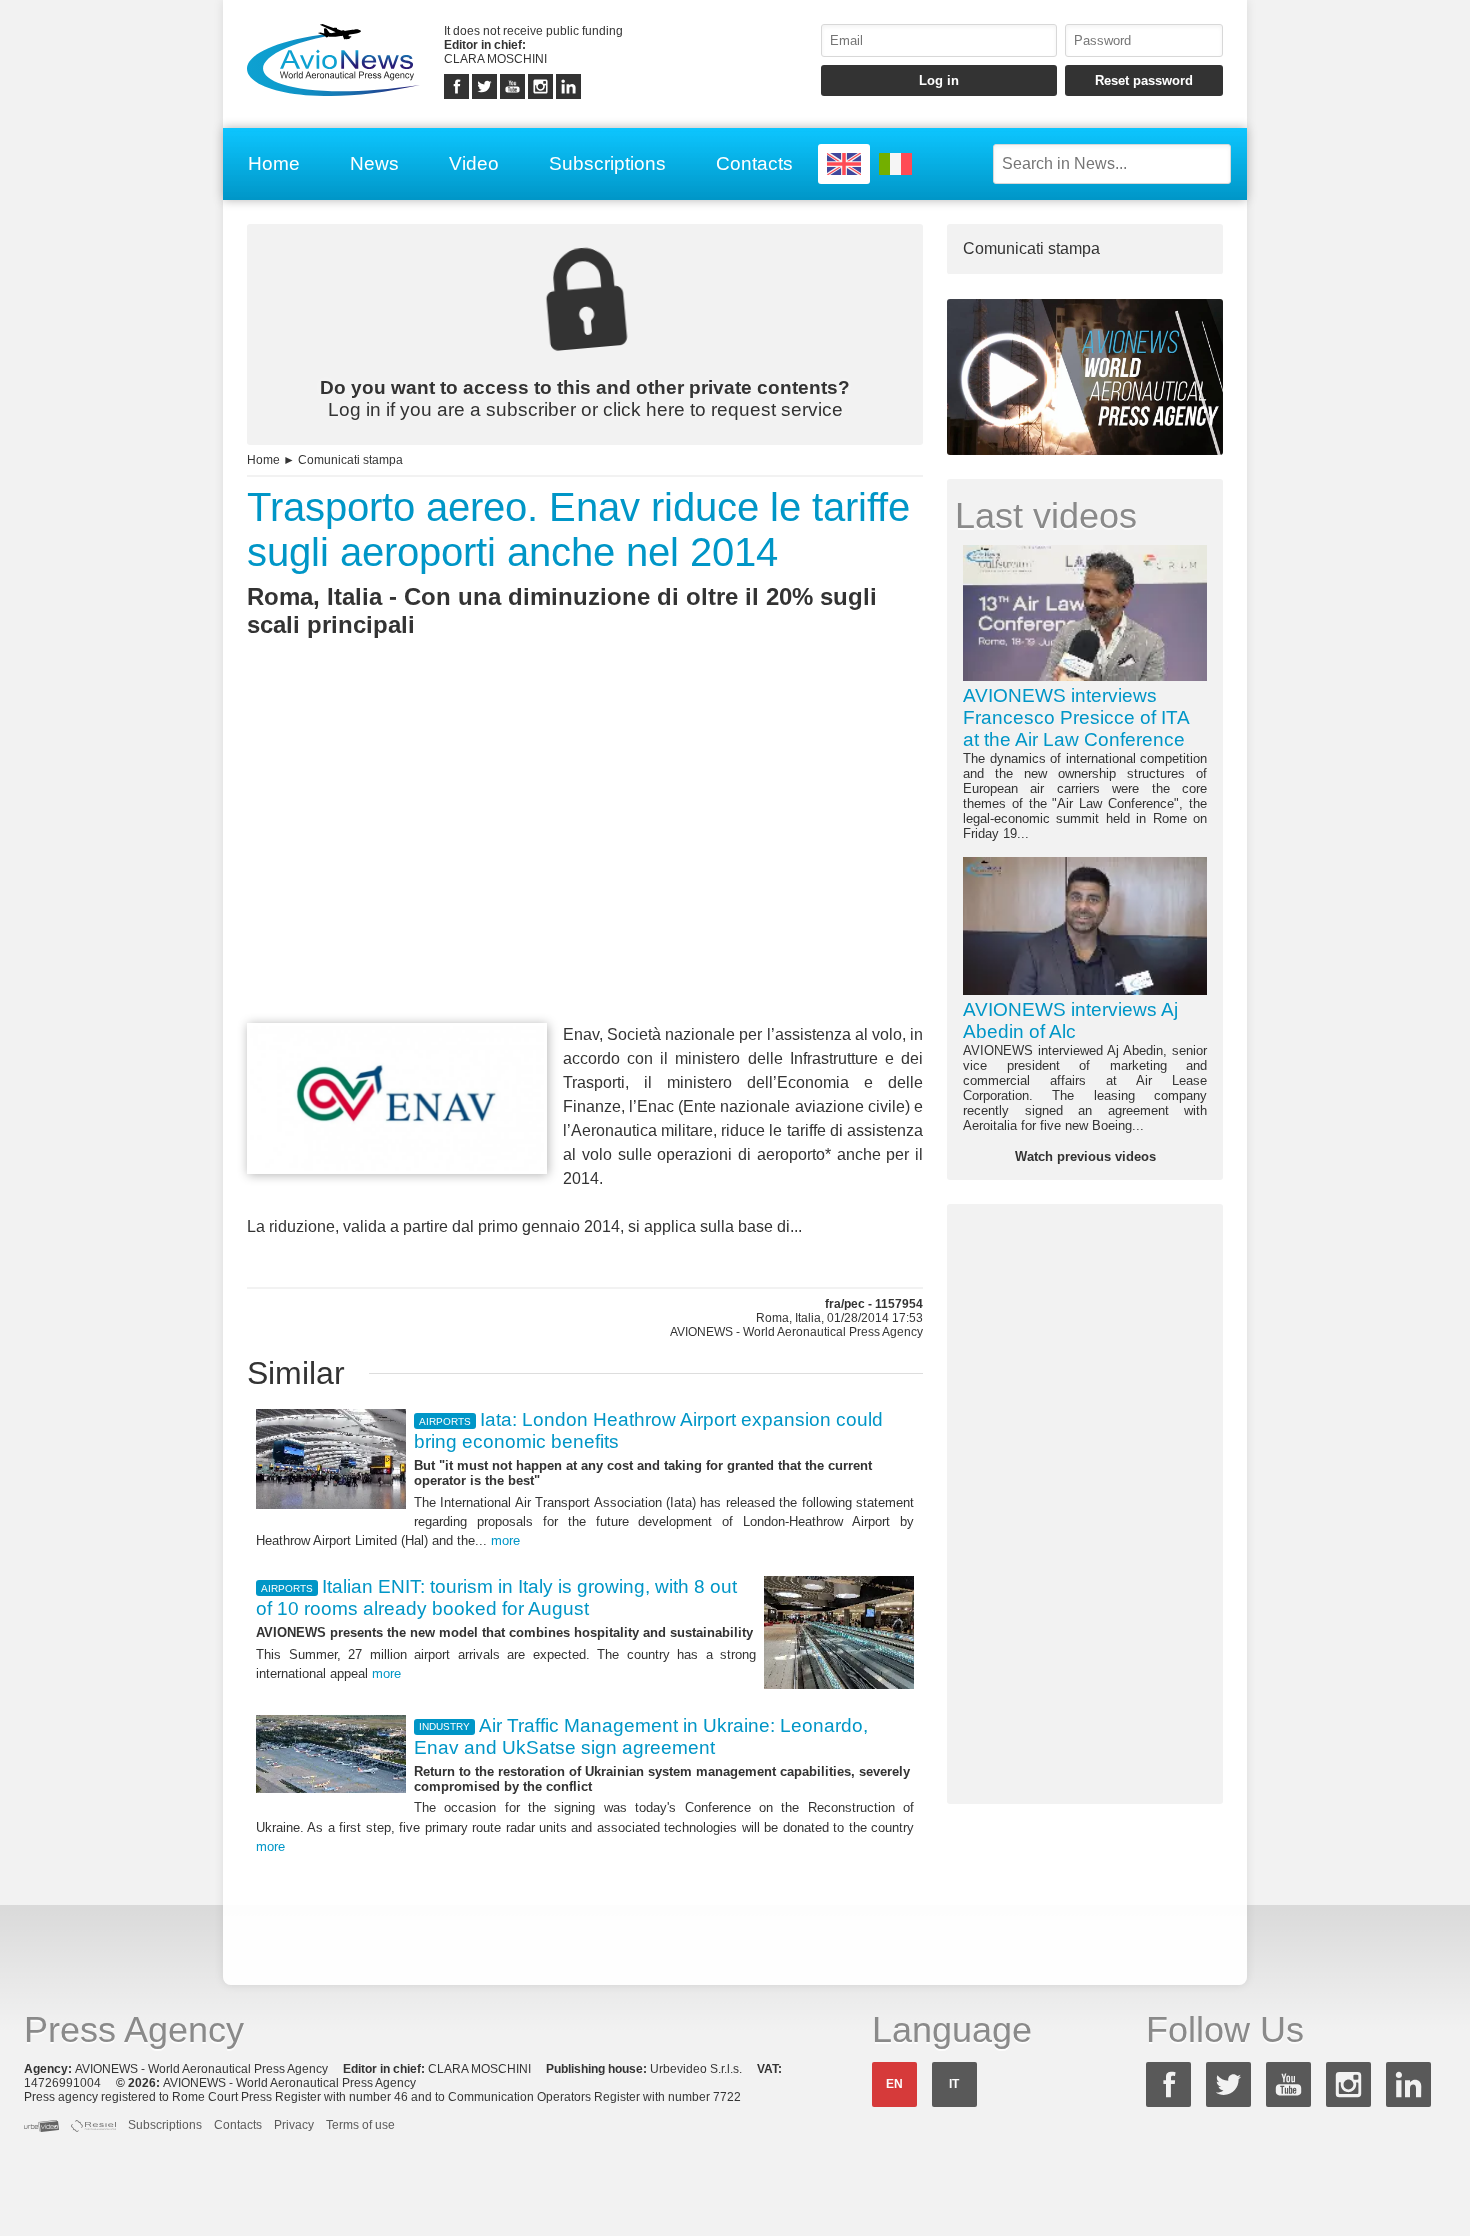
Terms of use (360, 2125)
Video (474, 163)
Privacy (294, 2125)
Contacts (754, 163)
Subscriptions (607, 163)
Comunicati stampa (350, 460)
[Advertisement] (585, 867)
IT (954, 2084)
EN (894, 2084)
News (374, 163)
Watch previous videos (1085, 1156)
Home (274, 163)
